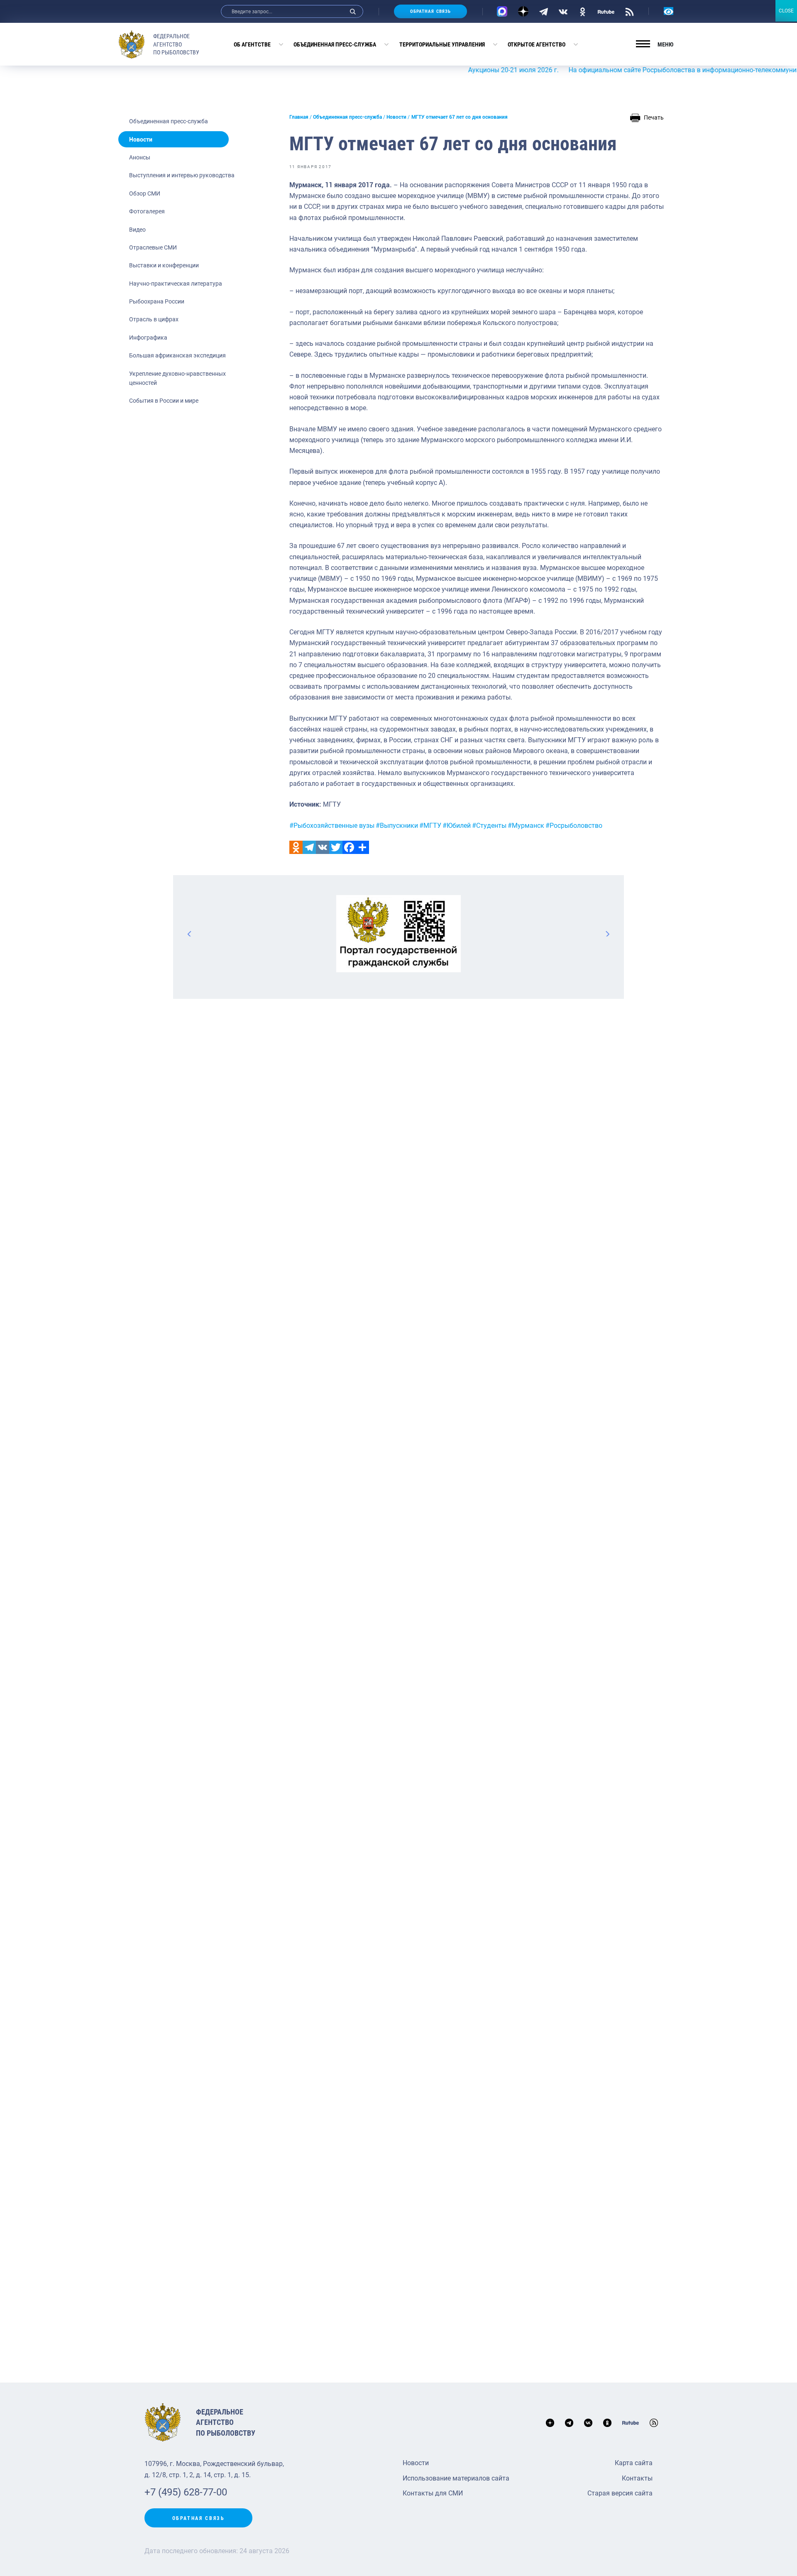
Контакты (637, 2478)
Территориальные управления (442, 44)
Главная (299, 117)
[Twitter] (336, 847)
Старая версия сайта (620, 2493)
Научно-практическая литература (176, 284)
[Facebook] (349, 847)
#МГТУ (430, 826)
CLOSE (786, 11)
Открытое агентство (537, 44)
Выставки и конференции (164, 265)
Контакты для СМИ (433, 2493)
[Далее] (607, 934)
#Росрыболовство (574, 826)
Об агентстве (252, 44)
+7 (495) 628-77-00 (186, 2492)
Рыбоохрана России (157, 301)
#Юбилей (457, 826)
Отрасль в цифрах (154, 319)
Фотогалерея (147, 211)
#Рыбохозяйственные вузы (332, 826)
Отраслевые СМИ (153, 247)
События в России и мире (164, 401)
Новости (141, 139)
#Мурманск (526, 826)
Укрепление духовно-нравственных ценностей (177, 378)
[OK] (583, 11)
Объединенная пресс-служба (335, 44)
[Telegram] (544, 11)
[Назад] (190, 934)
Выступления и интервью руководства (182, 175)
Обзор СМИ (145, 193)
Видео (137, 230)
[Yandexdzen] (523, 11)
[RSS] (630, 11)
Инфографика (148, 338)
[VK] (563, 11)
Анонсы (140, 157)
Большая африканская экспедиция (177, 355)
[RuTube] (606, 11)
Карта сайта (634, 2463)
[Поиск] (353, 11)
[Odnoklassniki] (296, 847)
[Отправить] (362, 847)
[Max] (502, 11)
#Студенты (489, 826)
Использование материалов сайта (456, 2478)
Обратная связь (430, 11)
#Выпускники (397, 826)
